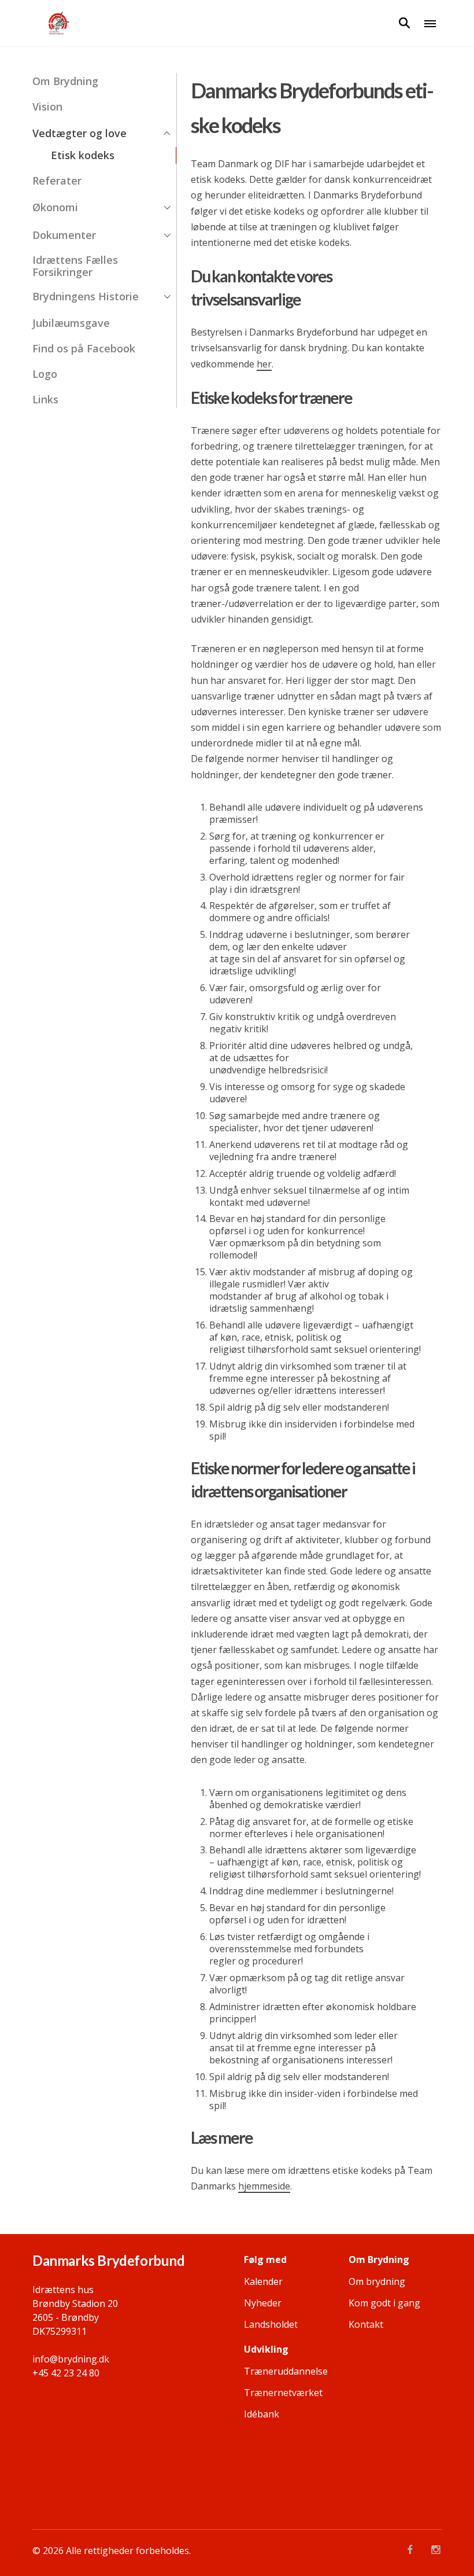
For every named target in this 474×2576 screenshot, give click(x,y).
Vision (47, 107)
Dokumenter (64, 235)
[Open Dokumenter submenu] (167, 235)
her (264, 364)
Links (45, 400)
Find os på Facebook (84, 349)
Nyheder (263, 2303)
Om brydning (377, 2281)
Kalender (263, 2281)
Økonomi (55, 207)
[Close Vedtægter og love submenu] (167, 133)
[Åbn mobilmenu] (430, 23)
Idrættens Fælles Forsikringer (75, 266)
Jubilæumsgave (71, 323)
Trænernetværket (283, 2393)
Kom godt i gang (384, 2303)
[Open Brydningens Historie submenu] (167, 297)
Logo (45, 374)
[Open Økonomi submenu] (167, 208)
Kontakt (366, 2324)
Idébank (262, 2414)
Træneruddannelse (286, 2371)
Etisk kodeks (83, 155)
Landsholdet (271, 2324)
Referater (57, 181)
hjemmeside (264, 2186)
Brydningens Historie (86, 297)
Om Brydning (65, 81)
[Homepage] (58, 23)
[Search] (405, 23)
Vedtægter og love (79, 133)
